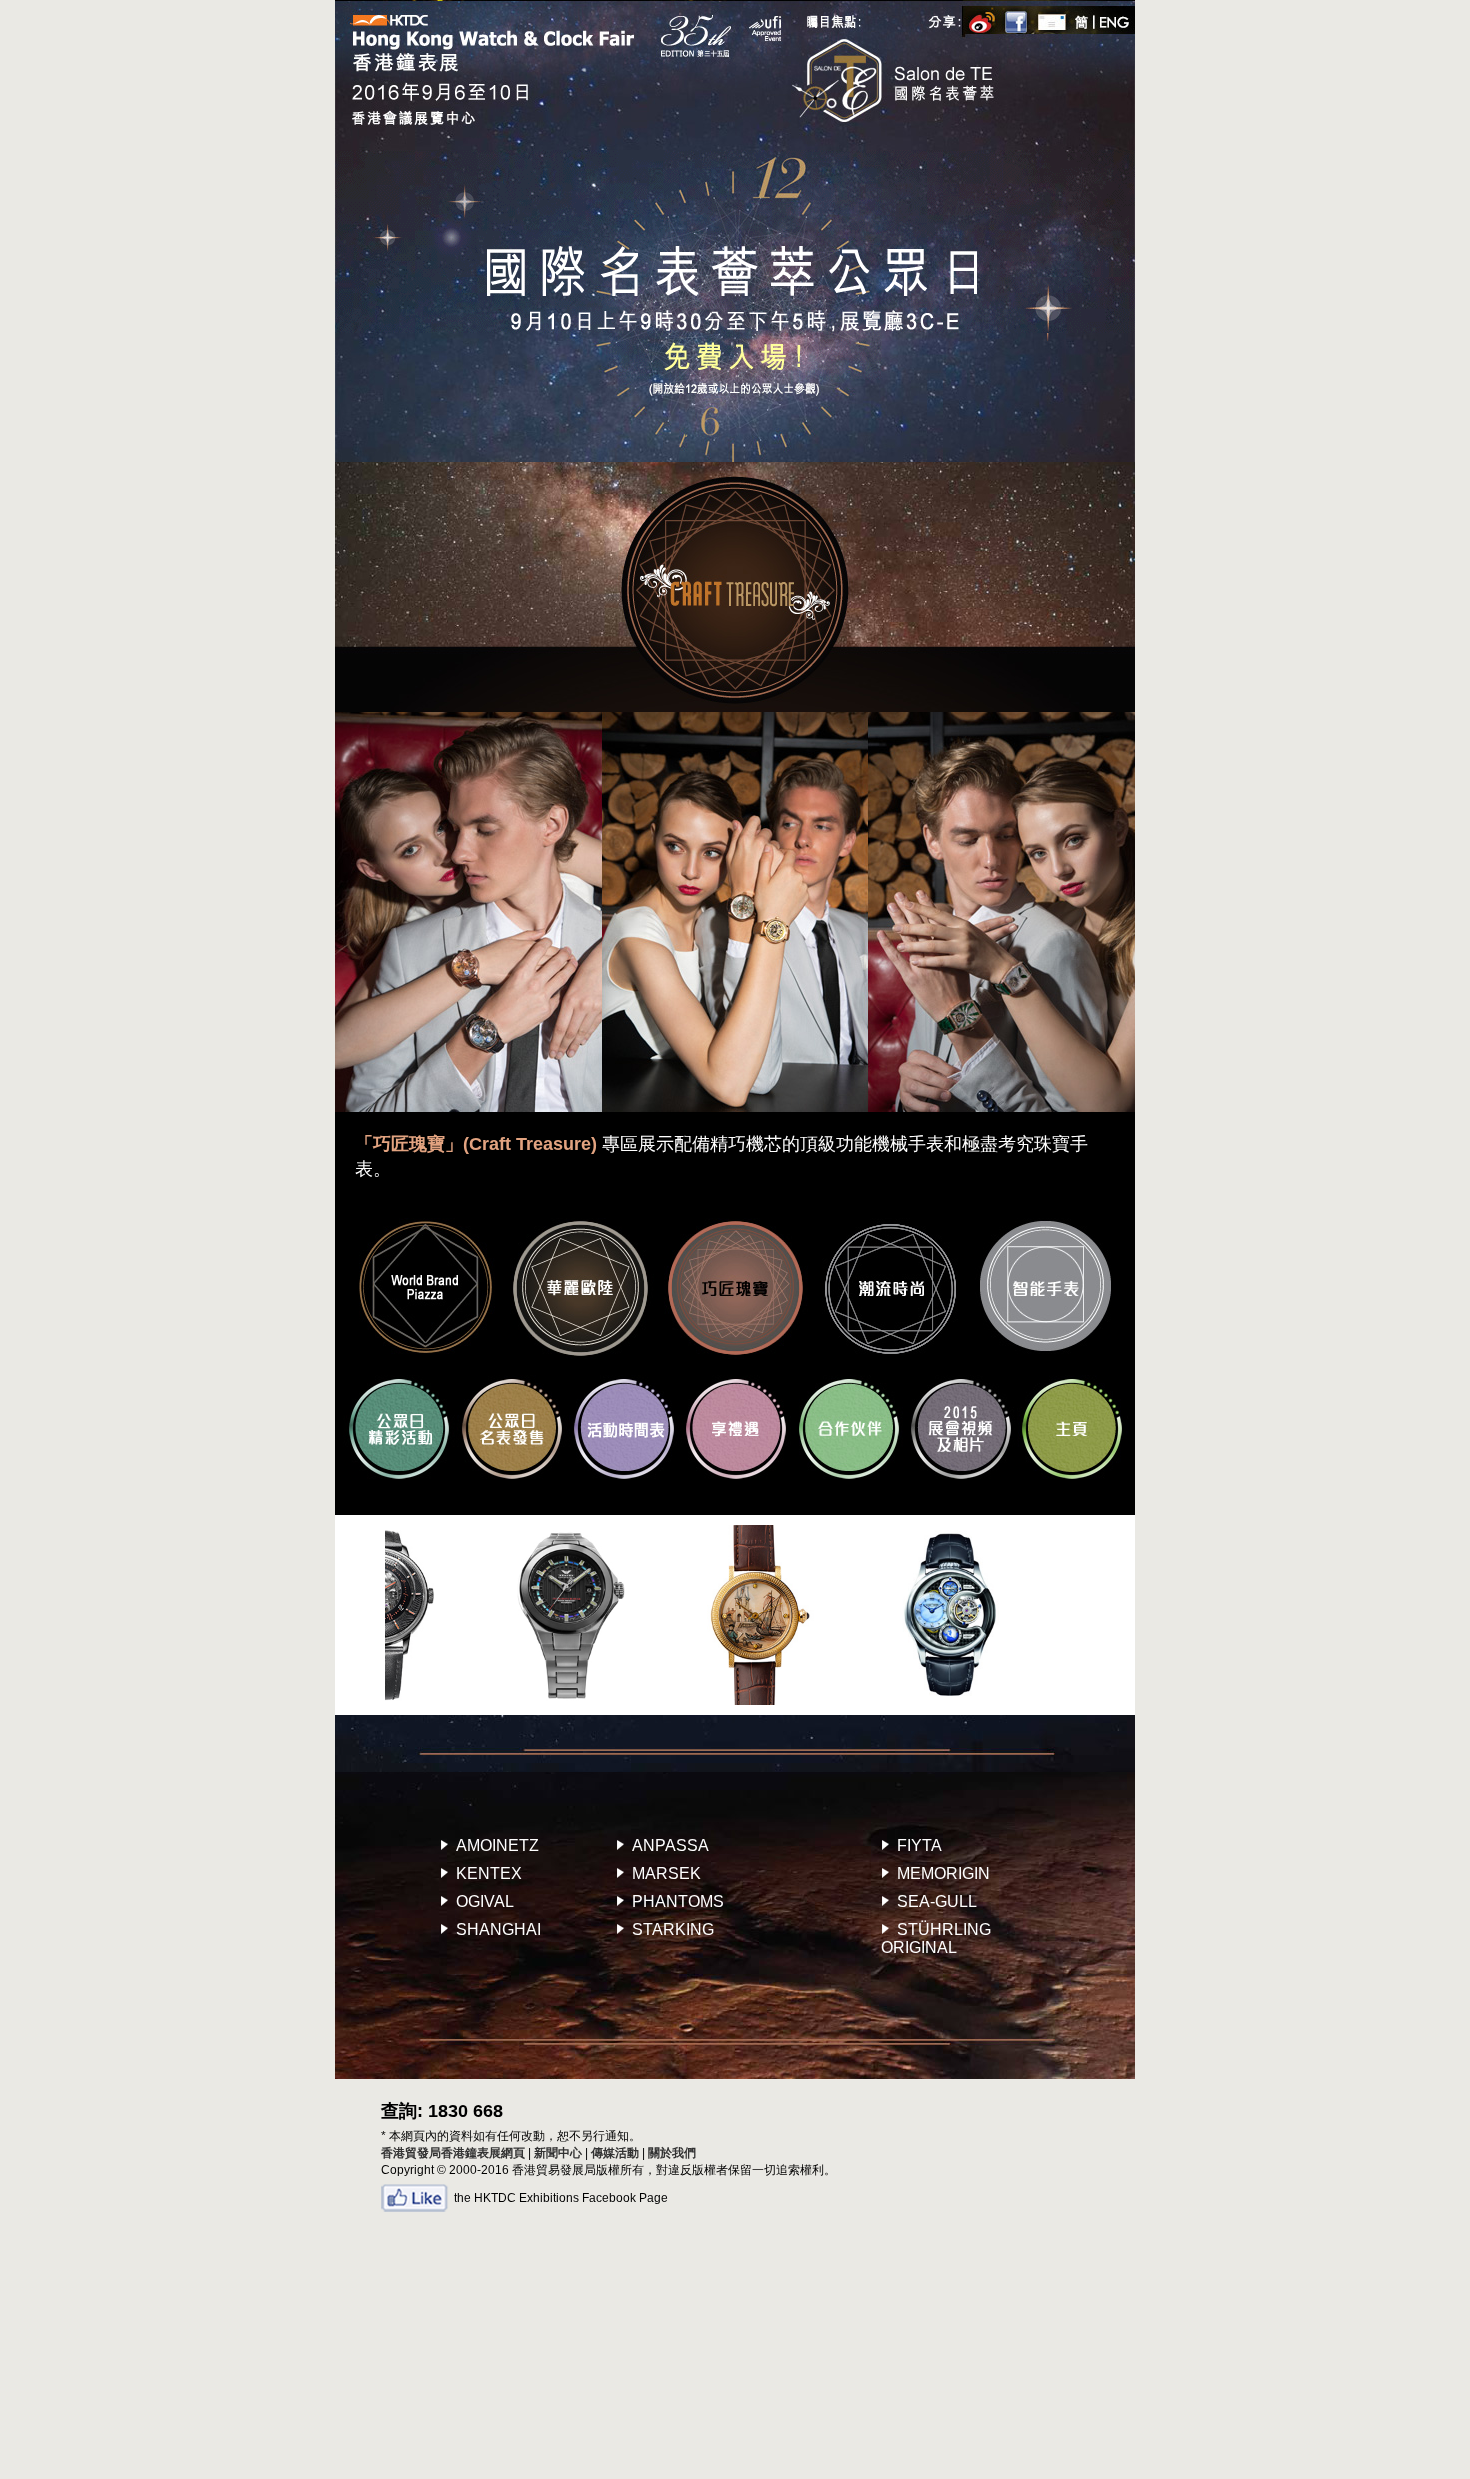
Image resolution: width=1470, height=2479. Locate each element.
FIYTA (919, 1845)
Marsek (666, 1873)
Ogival (485, 1901)
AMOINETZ (497, 1845)
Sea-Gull (937, 1901)
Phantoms (678, 1901)
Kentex (489, 1873)
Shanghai (498, 1929)
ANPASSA (670, 1845)
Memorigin (943, 1873)
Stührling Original (936, 1938)
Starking (673, 1929)
